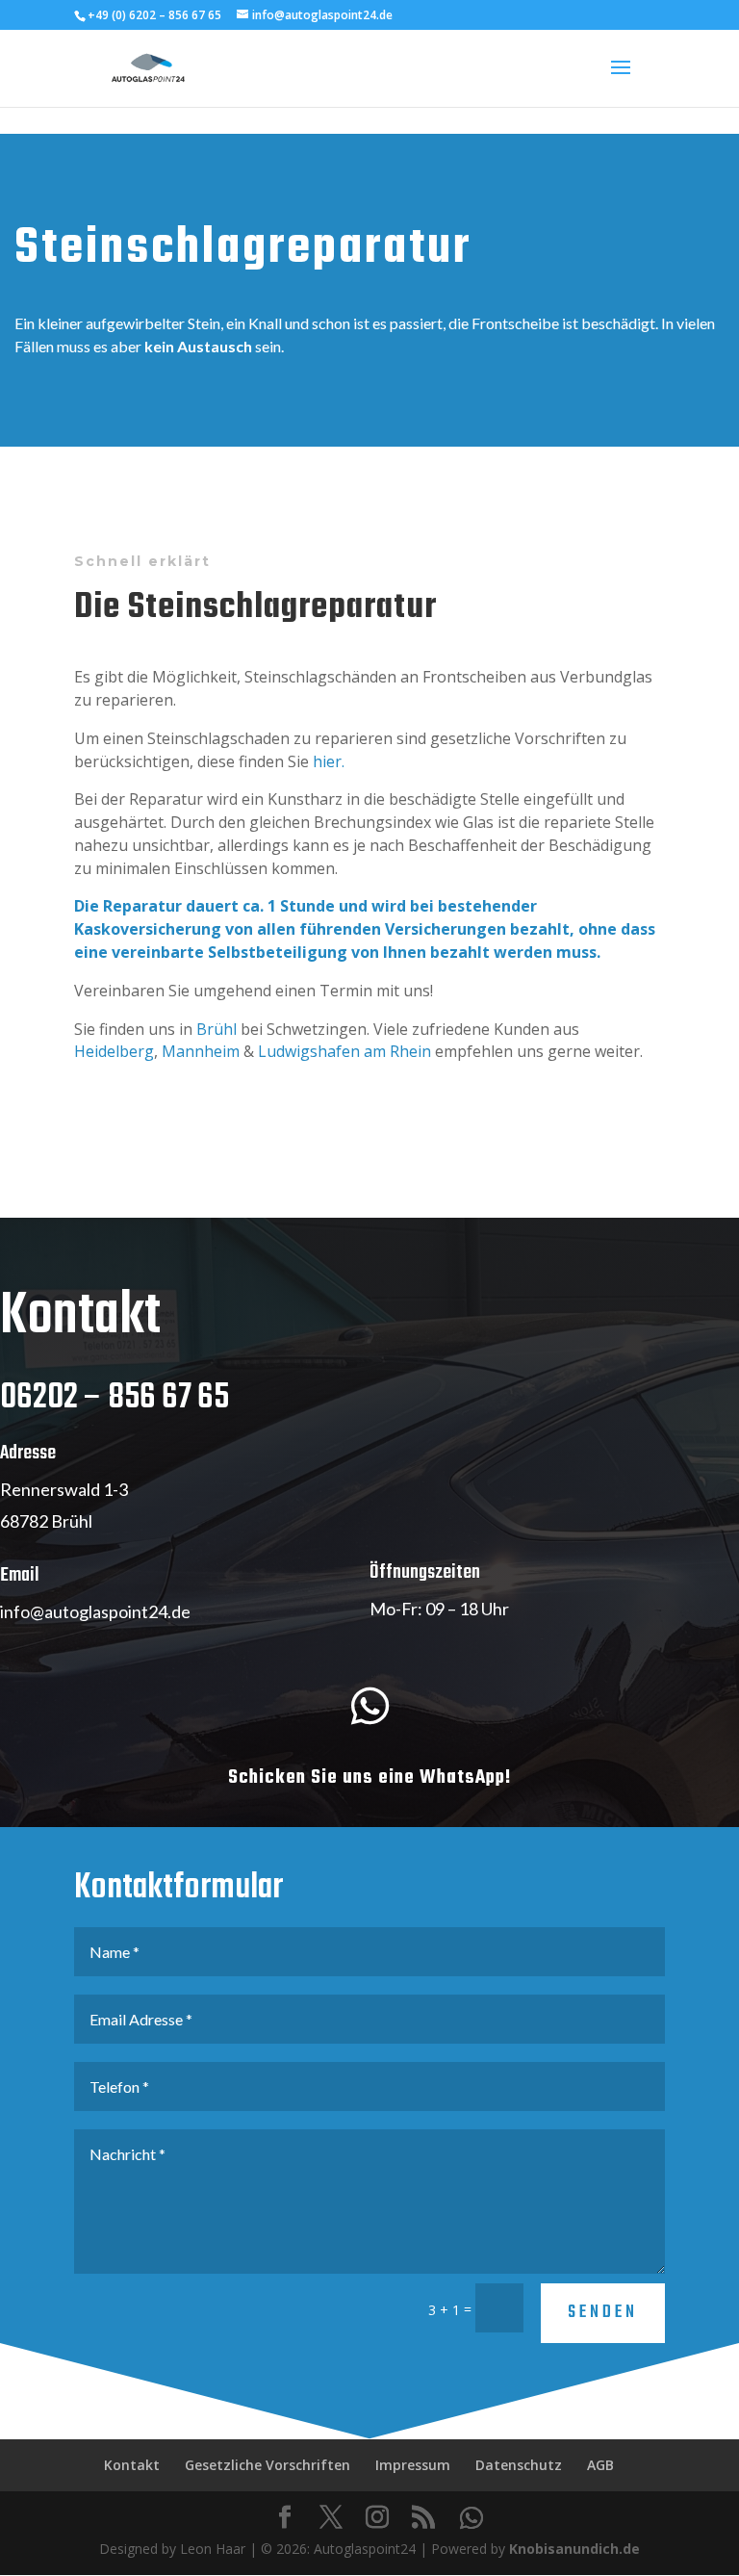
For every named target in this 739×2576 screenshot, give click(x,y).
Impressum (413, 2465)
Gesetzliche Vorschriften (268, 2465)
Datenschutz (519, 2465)
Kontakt (132, 2465)
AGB (600, 2465)
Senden (603, 2313)
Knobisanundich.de (574, 2549)
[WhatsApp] (471, 2518)
